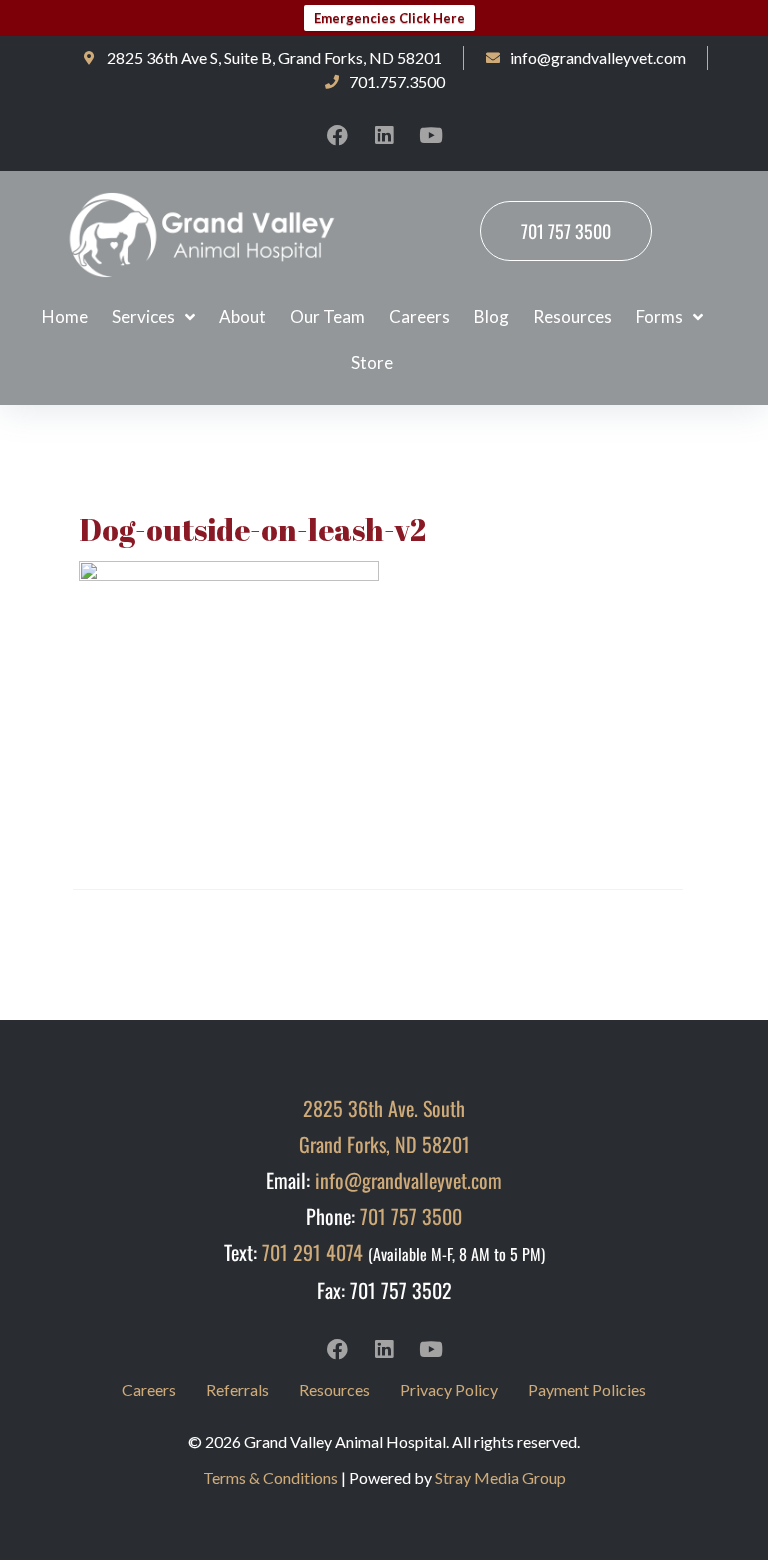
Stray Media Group (500, 1477)
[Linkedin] (384, 135)
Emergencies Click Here (389, 18)
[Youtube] (431, 135)
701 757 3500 (411, 1216)
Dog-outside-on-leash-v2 (252, 529)
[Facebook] (337, 135)
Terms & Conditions (270, 1477)
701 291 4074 (312, 1252)
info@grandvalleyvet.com (408, 1180)
